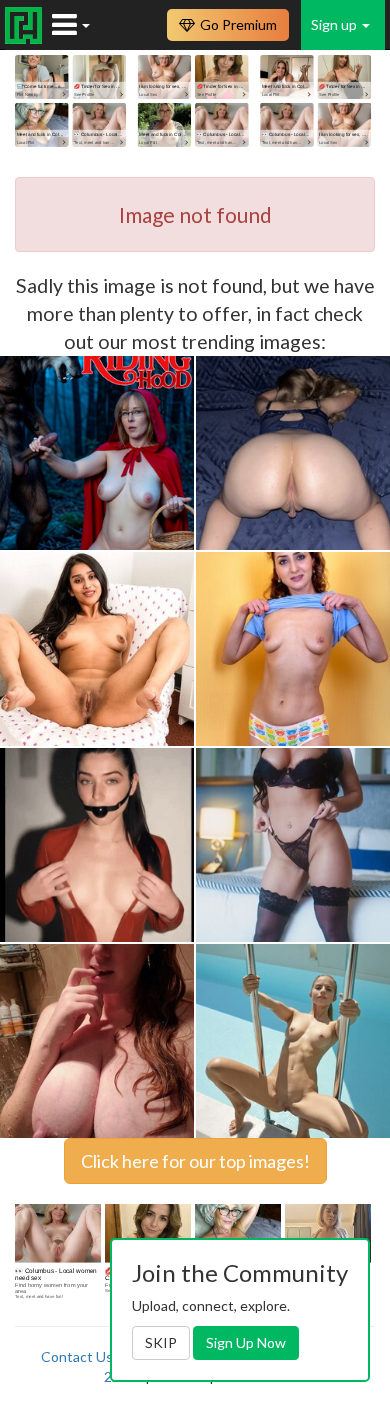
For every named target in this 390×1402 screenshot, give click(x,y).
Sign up (335, 24)
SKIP (161, 1342)
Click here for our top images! (195, 1161)
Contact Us (77, 1356)
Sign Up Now (246, 1342)
